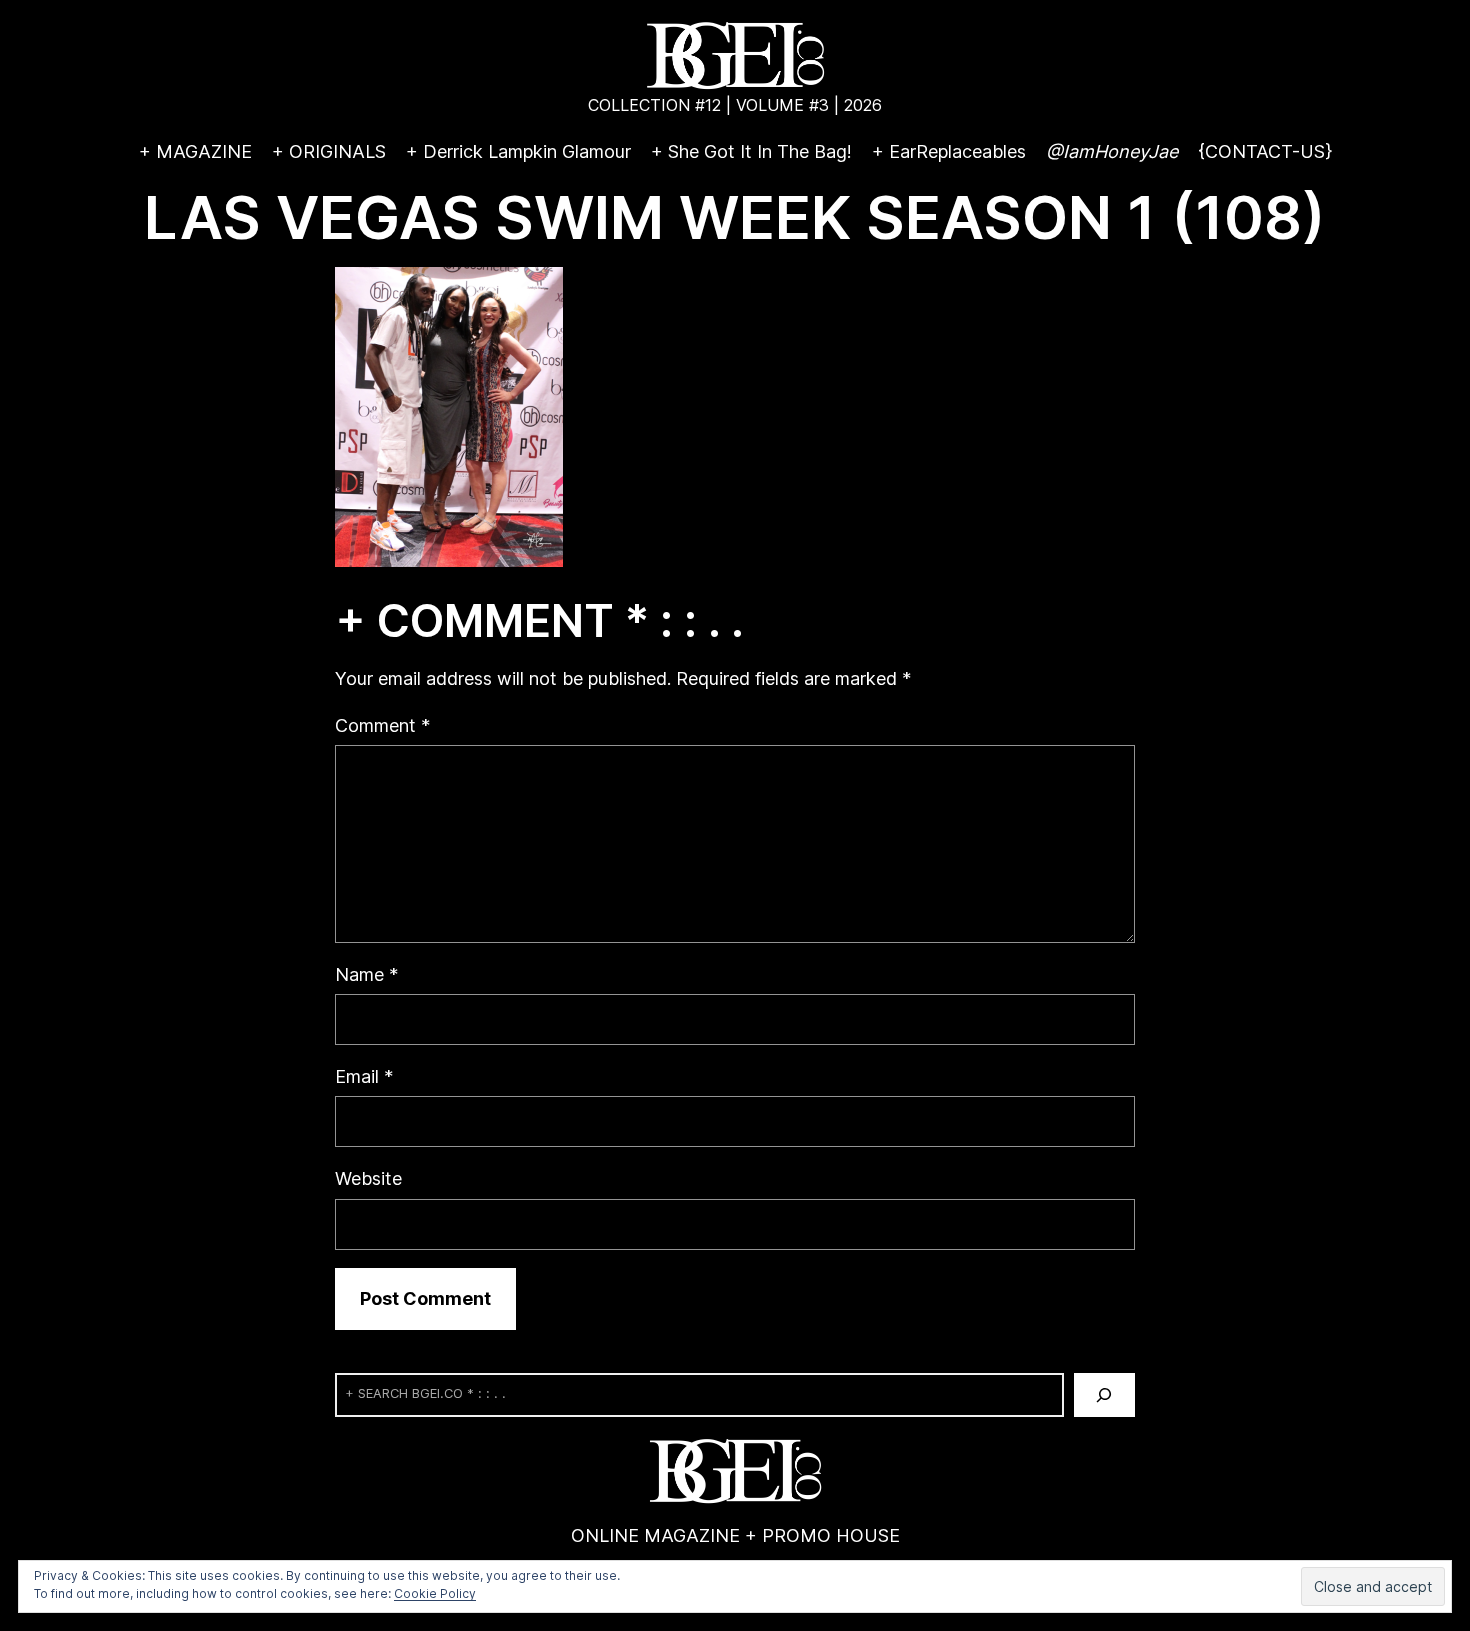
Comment (382, 725)
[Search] (1104, 1395)
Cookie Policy (435, 1593)
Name (366, 974)
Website (368, 1178)
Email (364, 1076)
